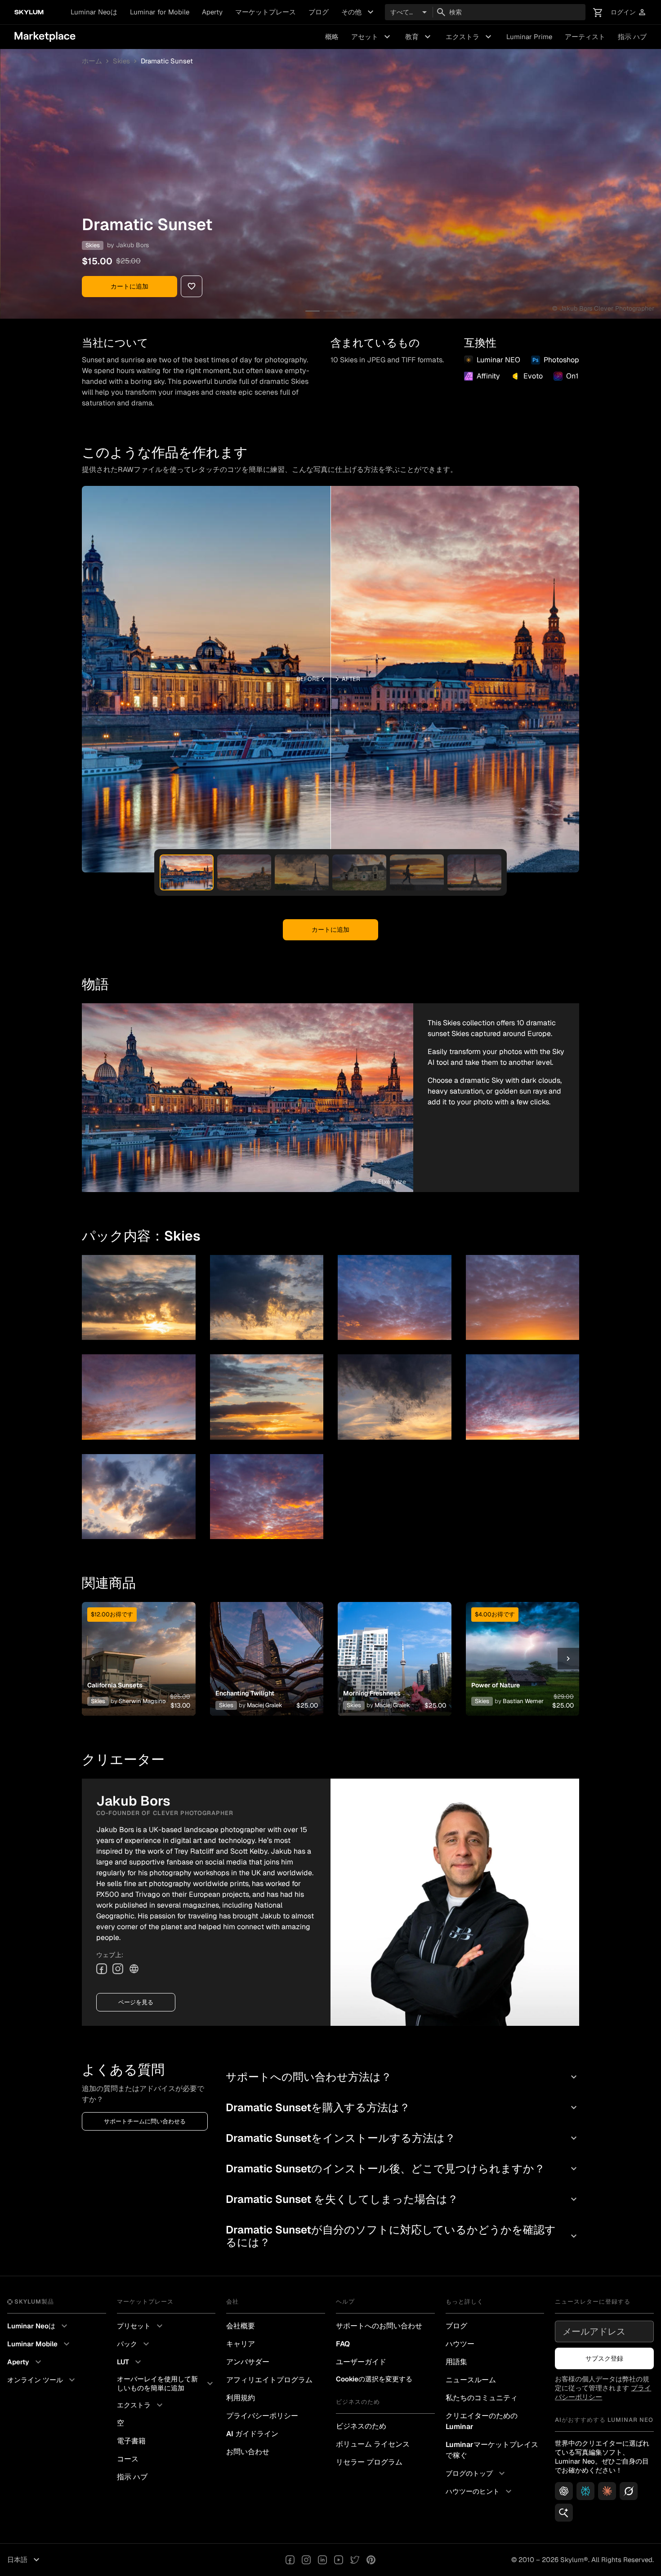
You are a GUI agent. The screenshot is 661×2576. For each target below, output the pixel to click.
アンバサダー (248, 2362)
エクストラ (470, 37)
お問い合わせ (248, 2452)
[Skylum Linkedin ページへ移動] (322, 2560)
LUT (130, 2362)
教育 (419, 37)
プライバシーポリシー (262, 2416)
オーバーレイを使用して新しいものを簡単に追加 (166, 2383)
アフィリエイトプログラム (269, 2380)
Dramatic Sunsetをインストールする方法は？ (402, 2138)
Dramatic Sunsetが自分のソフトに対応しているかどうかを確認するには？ (402, 2236)
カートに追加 (130, 286)
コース (128, 2459)
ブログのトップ (476, 2474)
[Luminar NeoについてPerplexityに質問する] (585, 2491)
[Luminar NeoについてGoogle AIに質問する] (564, 2513)
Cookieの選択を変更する (374, 2379)
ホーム (92, 61)
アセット (372, 37)
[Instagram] (118, 1969)
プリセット (141, 2326)
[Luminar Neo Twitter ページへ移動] (355, 2560)
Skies (121, 61)
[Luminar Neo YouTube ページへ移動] (339, 2560)
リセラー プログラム (369, 2462)
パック (134, 2344)
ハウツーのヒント (480, 2491)
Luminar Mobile (40, 2344)
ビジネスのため (361, 2426)
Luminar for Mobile (160, 12)
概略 (332, 37)
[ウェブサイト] (134, 1969)
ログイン (629, 12)
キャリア (241, 2344)
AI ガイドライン (252, 2434)
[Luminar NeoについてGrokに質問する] (629, 2491)
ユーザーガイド (361, 2362)
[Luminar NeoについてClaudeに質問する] (607, 2491)
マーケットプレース (266, 12)
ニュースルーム (471, 2380)
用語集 (456, 2362)
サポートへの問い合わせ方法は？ (402, 2077)
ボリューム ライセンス (373, 2444)
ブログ (319, 12)
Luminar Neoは (94, 12)
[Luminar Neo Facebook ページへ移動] (290, 2560)
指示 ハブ (632, 37)
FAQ (343, 2344)
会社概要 (241, 2326)
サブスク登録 (604, 2358)
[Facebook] (102, 1969)
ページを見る (136, 2002)
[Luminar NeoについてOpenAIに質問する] (564, 2491)
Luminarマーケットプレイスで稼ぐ (492, 2450)
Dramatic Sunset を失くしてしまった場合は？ (402, 2199)
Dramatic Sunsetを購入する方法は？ (402, 2107)
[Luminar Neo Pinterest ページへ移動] (371, 2560)
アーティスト (585, 37)
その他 (359, 12)
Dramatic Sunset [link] (167, 61)
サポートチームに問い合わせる (145, 2121)
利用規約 (241, 2398)
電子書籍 (131, 2441)
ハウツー (460, 2344)
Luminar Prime (529, 37)
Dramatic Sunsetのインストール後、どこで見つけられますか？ (402, 2169)
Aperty (212, 12)
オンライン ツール (42, 2380)
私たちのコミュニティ (482, 2398)
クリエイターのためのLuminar (482, 2421)
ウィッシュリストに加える (138, 1648)
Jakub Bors (132, 245)
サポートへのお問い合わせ (379, 2326)
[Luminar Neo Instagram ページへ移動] (306, 2560)
